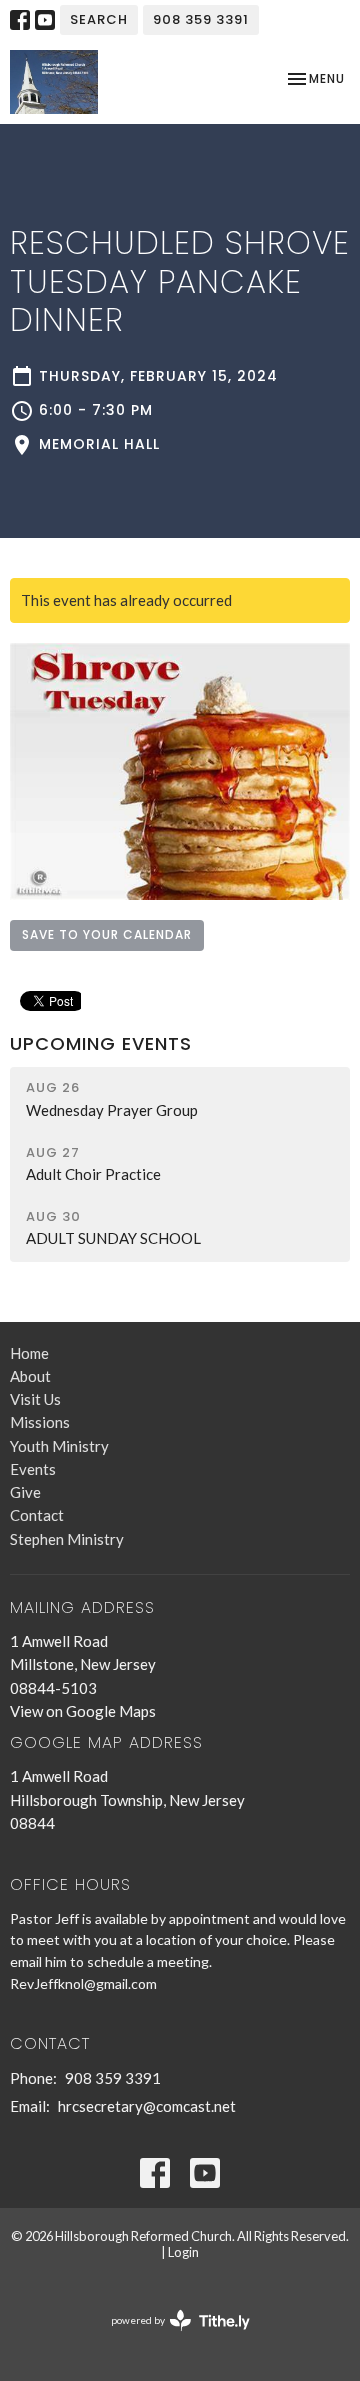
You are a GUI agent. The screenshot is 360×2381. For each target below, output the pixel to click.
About (30, 1376)
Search (99, 19)
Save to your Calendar (107, 934)
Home (29, 1353)
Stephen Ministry (67, 1539)
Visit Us (35, 1399)
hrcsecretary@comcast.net (147, 2106)
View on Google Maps (83, 1711)
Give (25, 1492)
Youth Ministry (59, 1446)
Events (33, 1469)
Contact (37, 1515)
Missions (40, 1422)
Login (183, 2252)
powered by (170, 2337)
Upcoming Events (101, 1043)
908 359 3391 (201, 19)
